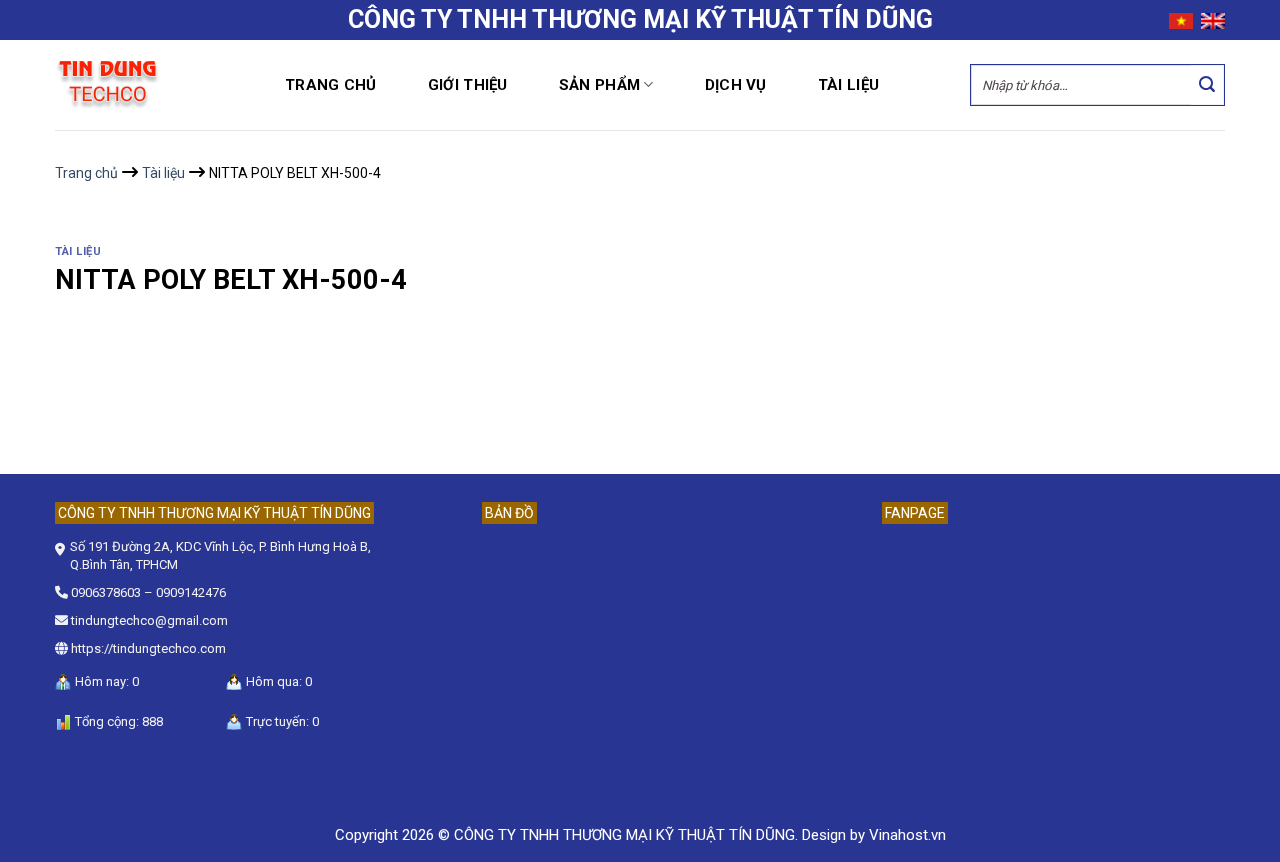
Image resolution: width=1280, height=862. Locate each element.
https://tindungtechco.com (148, 648)
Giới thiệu (468, 85)
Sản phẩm (599, 85)
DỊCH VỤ (736, 85)
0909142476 (191, 592)
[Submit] (1207, 85)
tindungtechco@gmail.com (149, 620)
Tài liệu (848, 85)
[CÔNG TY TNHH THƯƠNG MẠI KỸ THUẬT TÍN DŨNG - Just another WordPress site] (155, 85)
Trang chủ (331, 85)
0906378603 (106, 592)
